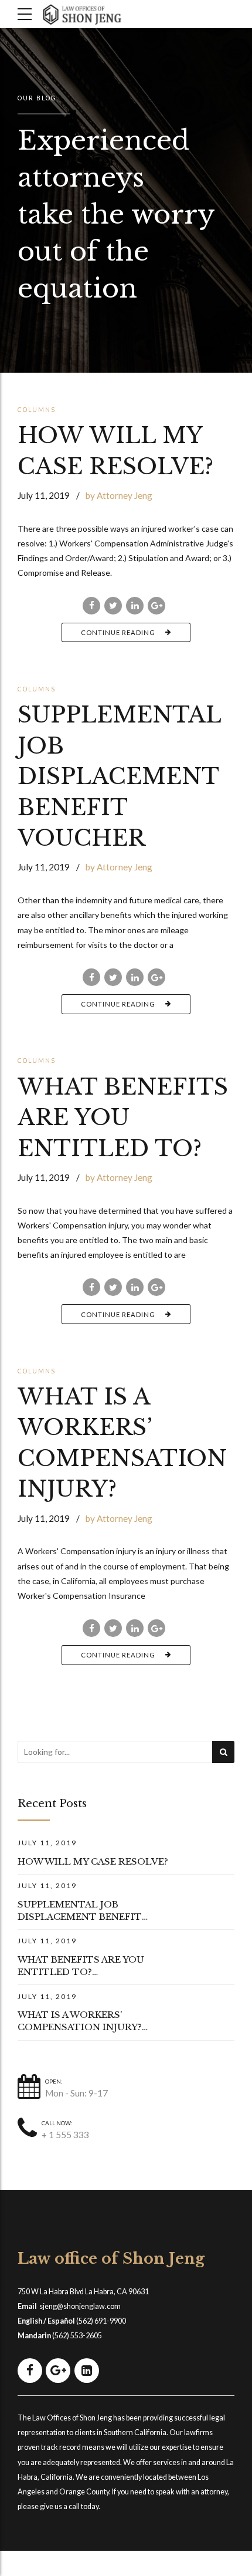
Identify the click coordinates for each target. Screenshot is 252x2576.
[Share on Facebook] (91, 606)
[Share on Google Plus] (156, 606)
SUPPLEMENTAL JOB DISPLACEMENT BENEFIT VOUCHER (119, 776)
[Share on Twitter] (113, 606)
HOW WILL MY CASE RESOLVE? (93, 1861)
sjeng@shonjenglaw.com (80, 2306)
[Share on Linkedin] (135, 606)
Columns (37, 410)
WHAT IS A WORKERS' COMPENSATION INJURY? (80, 2021)
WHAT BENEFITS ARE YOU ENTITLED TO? (123, 1118)
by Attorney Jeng (119, 495)
